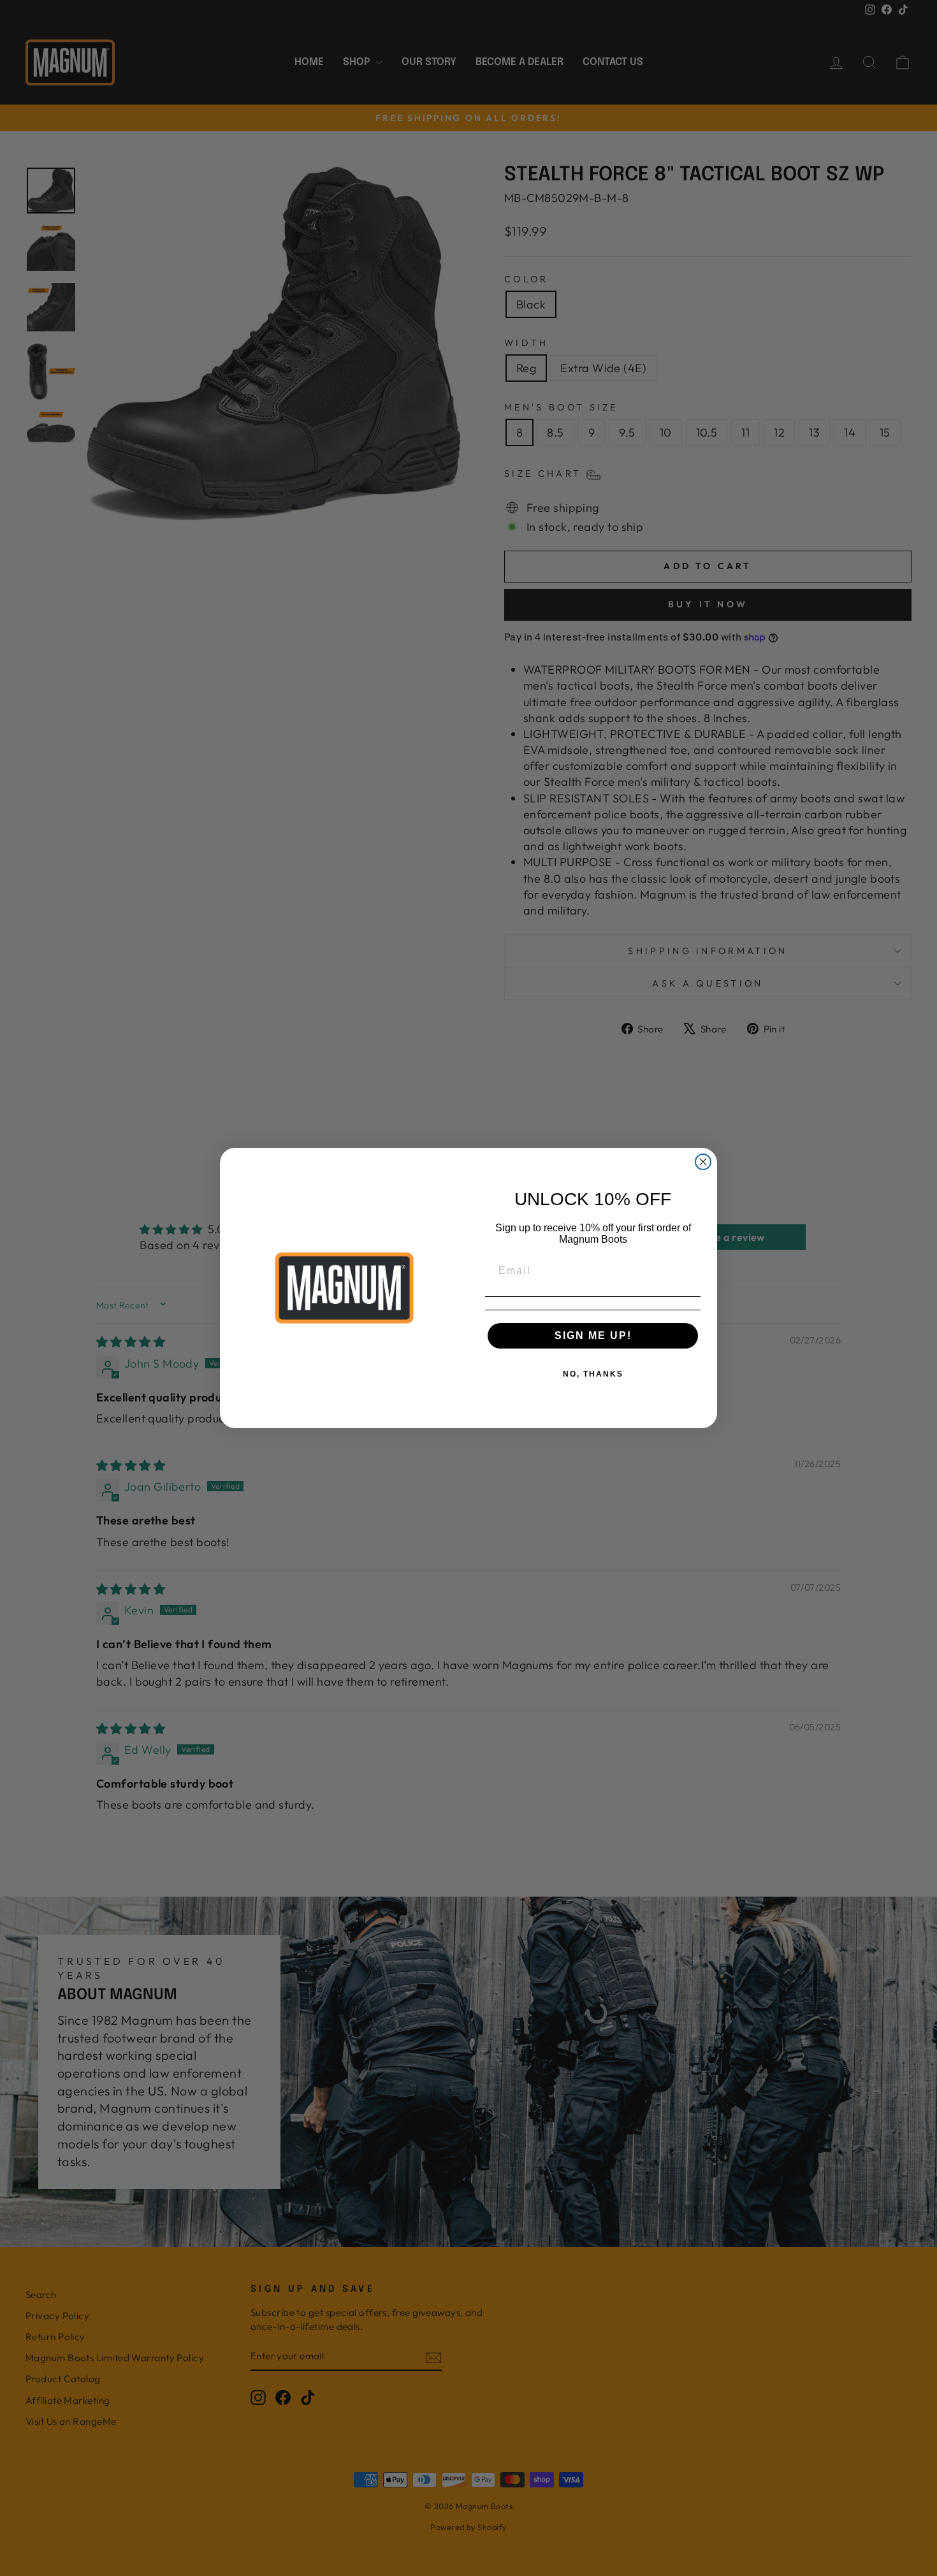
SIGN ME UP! (593, 1335)
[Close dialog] (703, 1162)
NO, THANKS (593, 1374)
